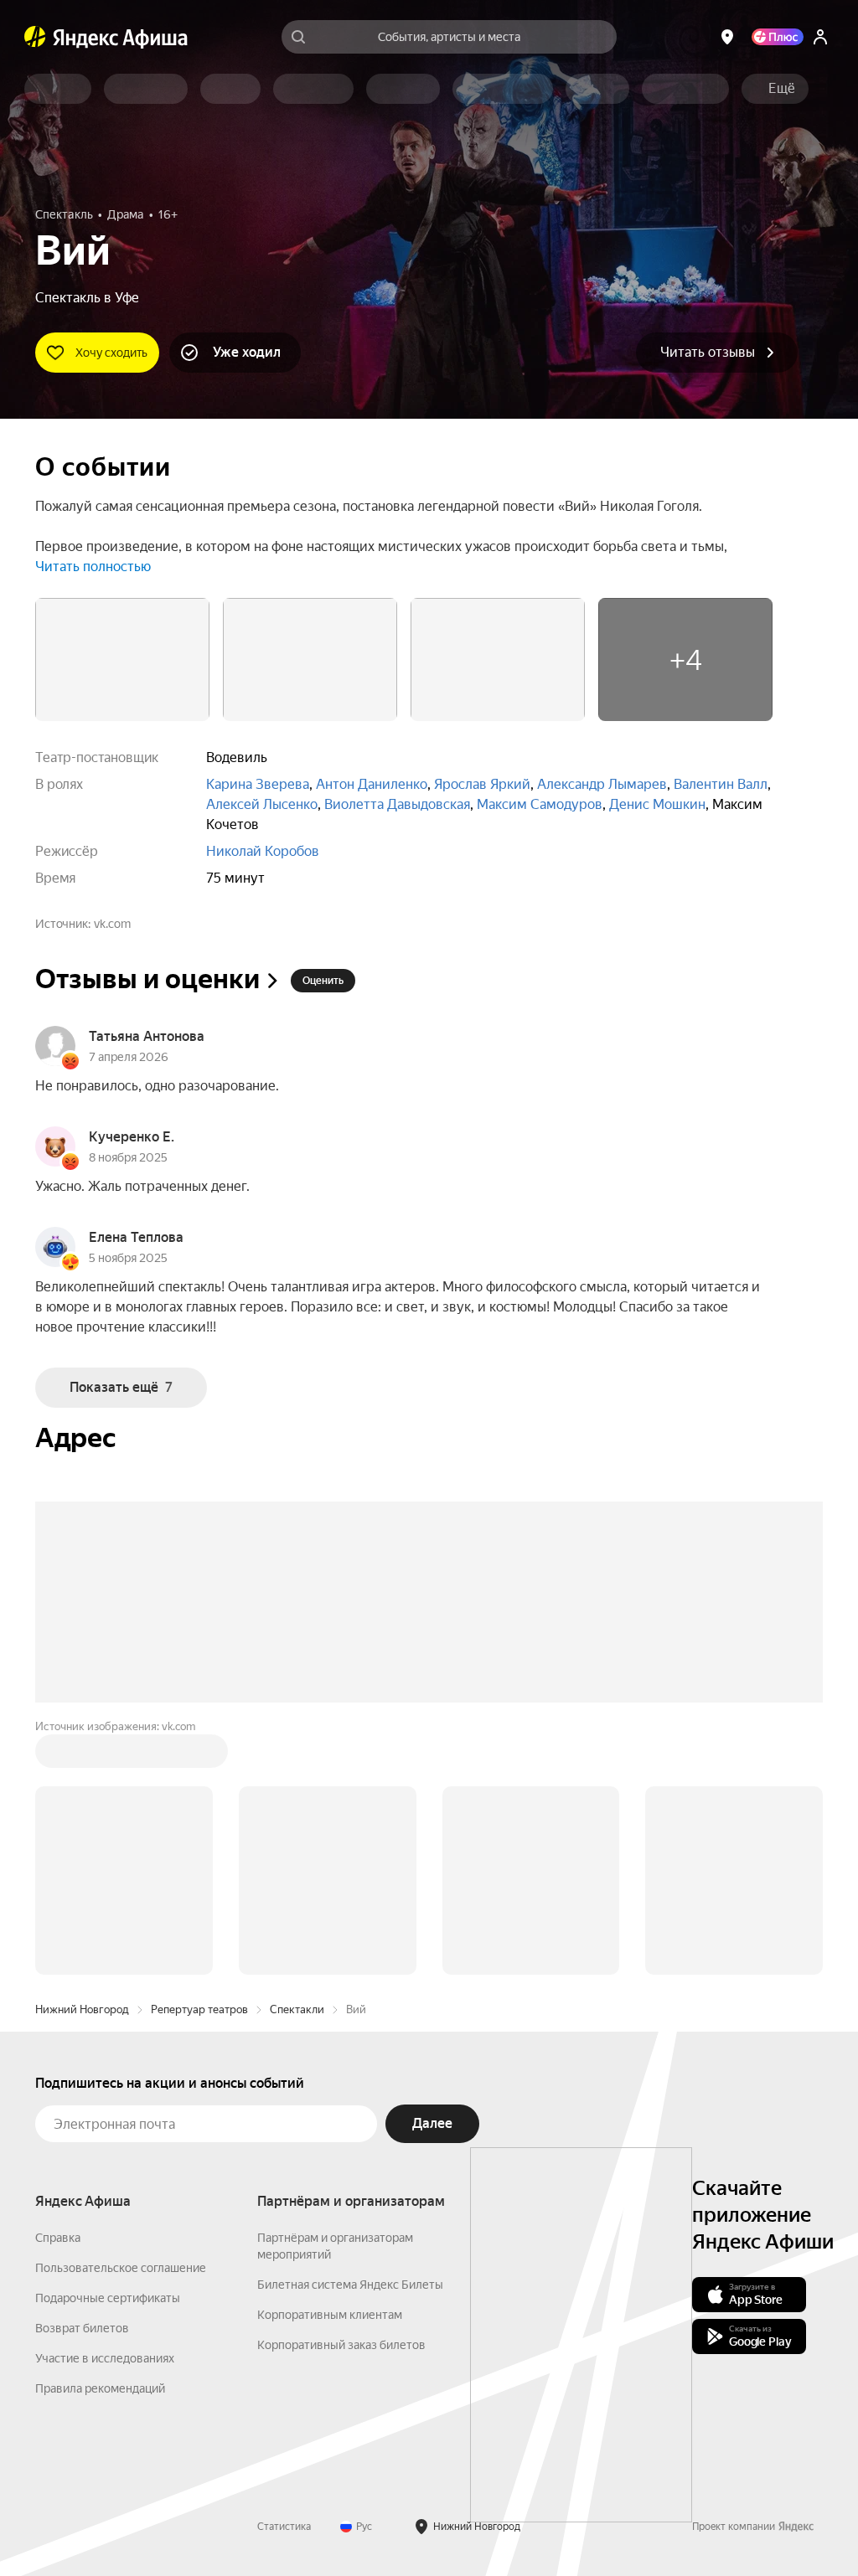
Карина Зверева (258, 784)
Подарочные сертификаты (108, 2298)
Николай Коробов (263, 851)
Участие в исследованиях (105, 2358)
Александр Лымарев (602, 784)
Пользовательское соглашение (121, 2268)
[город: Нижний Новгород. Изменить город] (727, 37)
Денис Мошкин (657, 804)
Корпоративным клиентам (330, 2315)
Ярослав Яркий (482, 784)
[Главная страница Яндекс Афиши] (35, 37)
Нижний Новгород (82, 2009)
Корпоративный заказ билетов (341, 2345)
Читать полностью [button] (93, 567)
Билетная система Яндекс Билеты (350, 2285)
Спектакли (297, 2009)
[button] (782, 89)
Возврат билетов (82, 2328)
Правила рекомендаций (100, 2388)
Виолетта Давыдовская (397, 804)
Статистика (284, 2527)
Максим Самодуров (540, 804)
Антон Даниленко (372, 784)
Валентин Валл (721, 784)
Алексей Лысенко (262, 804)
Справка (58, 2238)
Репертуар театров (199, 2009)
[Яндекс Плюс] (778, 37)
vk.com (112, 924)
